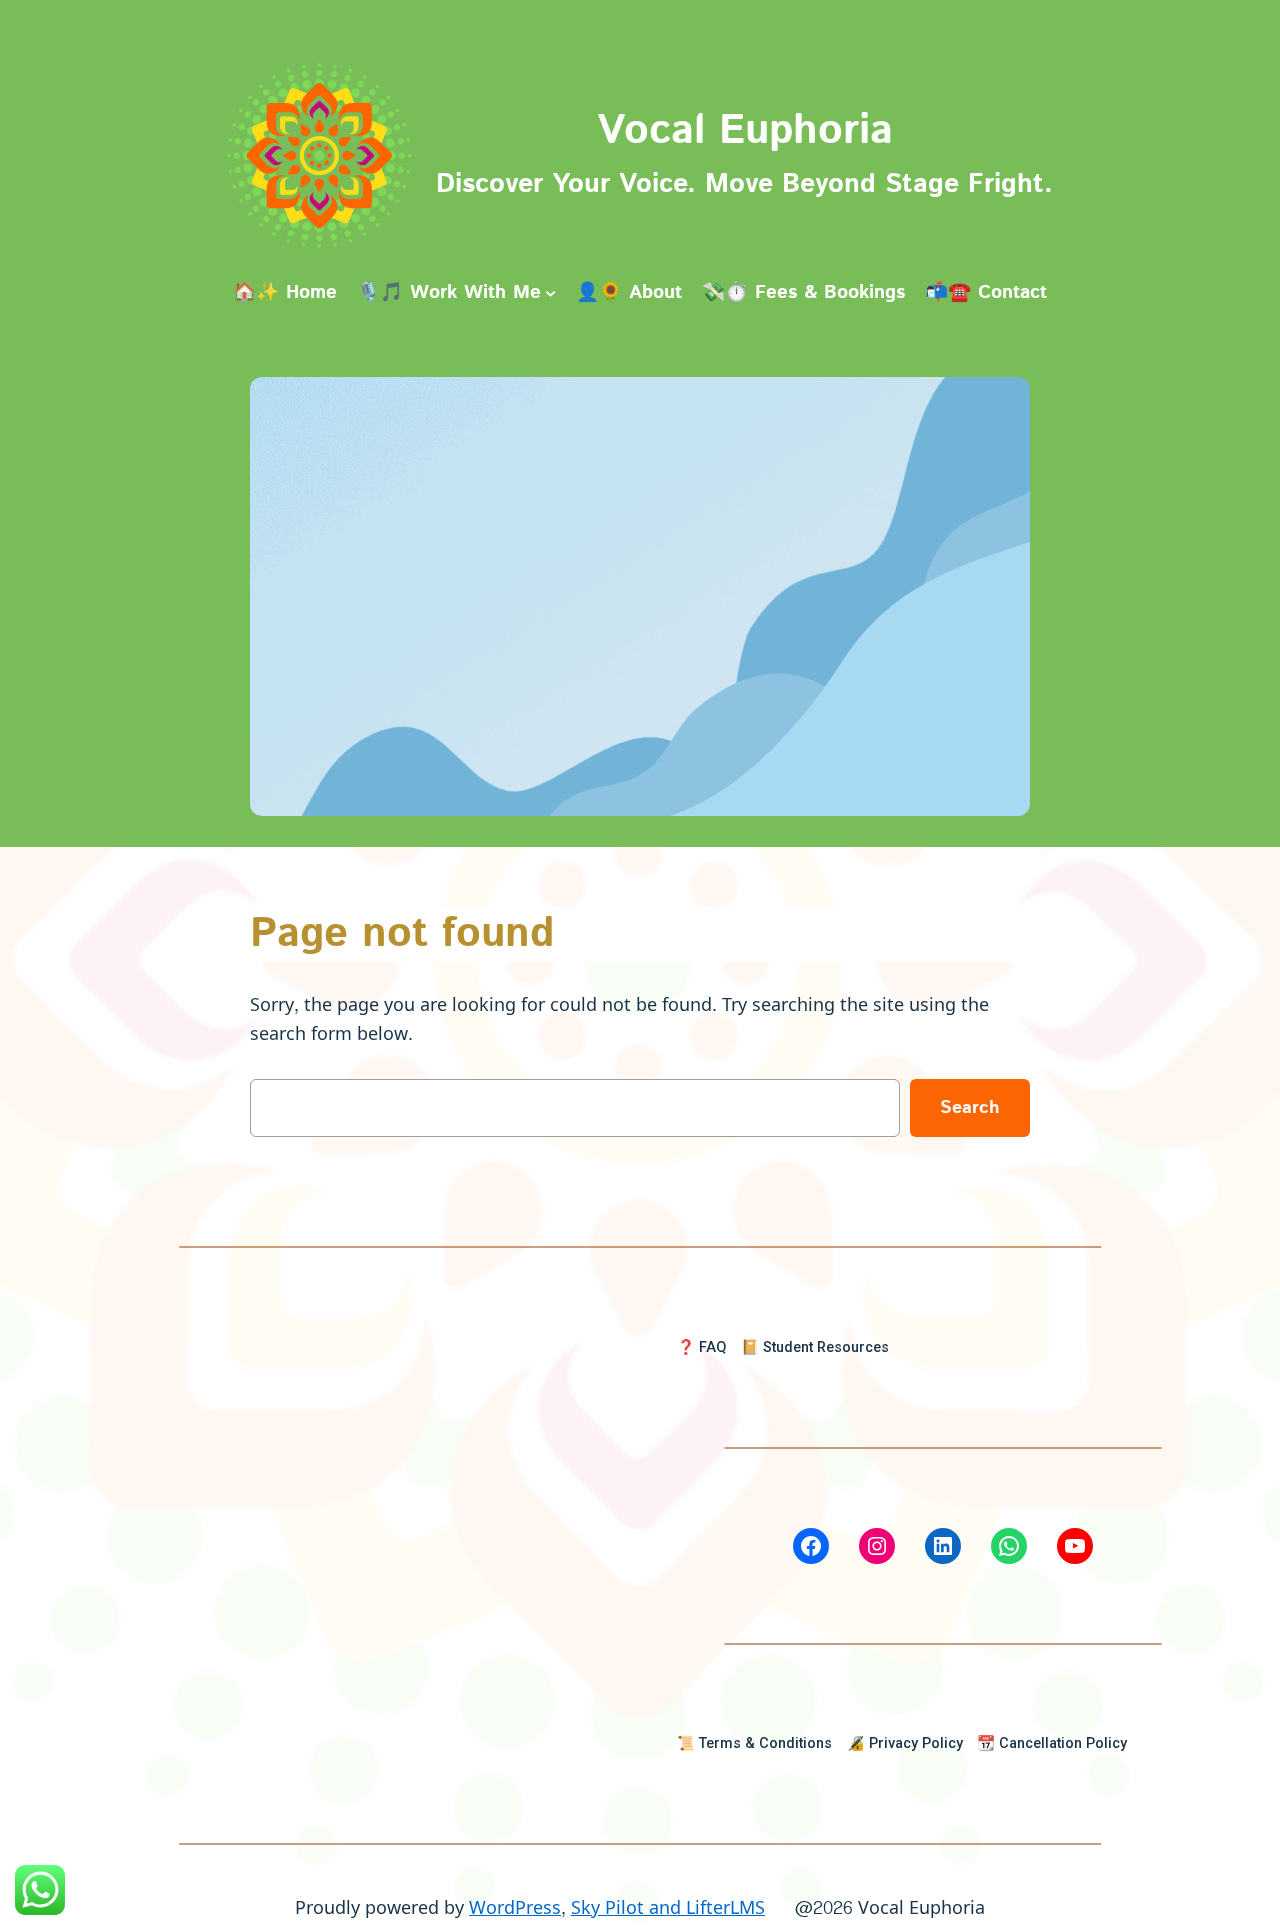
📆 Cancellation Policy (1052, 1743)
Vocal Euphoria (745, 131)
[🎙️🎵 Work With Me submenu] (550, 292)
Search (970, 1108)
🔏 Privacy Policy (905, 1743)
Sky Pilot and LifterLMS (668, 1908)
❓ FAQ (701, 1347)
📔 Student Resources (815, 1347)
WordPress (515, 1908)
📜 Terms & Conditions (754, 1743)
